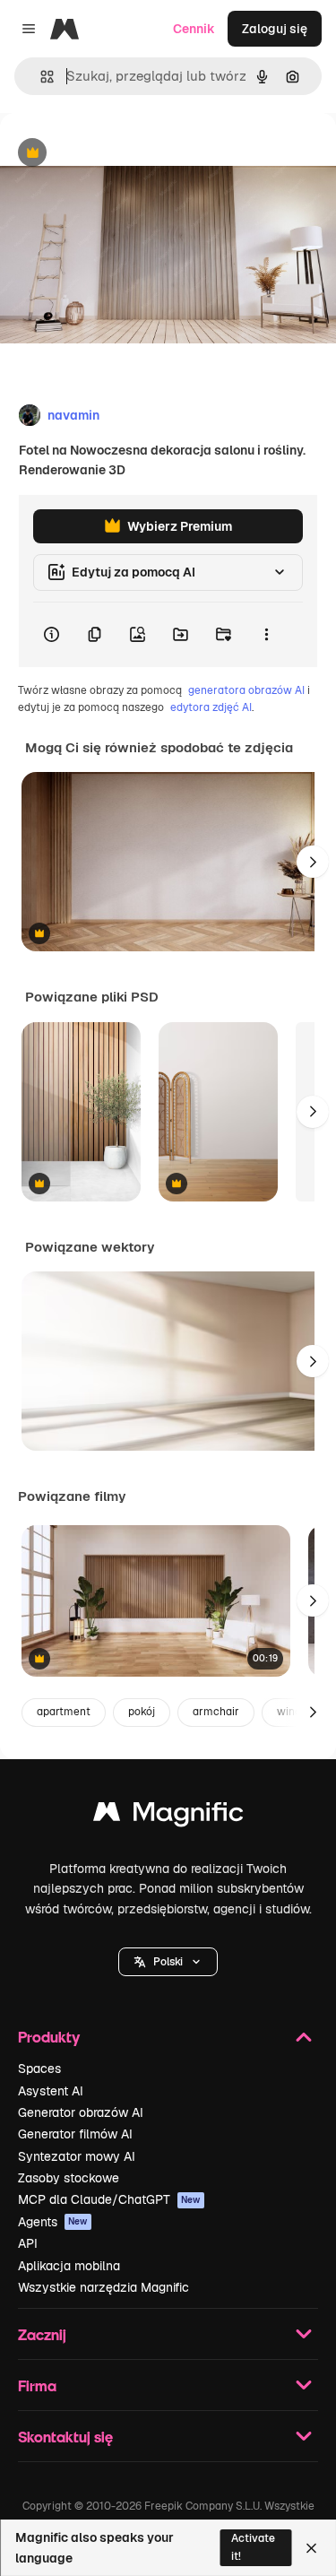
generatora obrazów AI (246, 690)
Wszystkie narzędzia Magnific (103, 2287)
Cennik (194, 29)
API (28, 2243)
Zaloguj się (275, 29)
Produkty (49, 2037)
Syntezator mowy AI (77, 2156)
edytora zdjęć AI (211, 707)
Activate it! (253, 2547)
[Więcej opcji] (266, 635)
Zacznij (42, 2334)
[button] (168, 1962)
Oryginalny (124, 154)
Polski (168, 1962)
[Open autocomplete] (40, 77)
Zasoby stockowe (69, 2178)
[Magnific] (168, 1816)
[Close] (311, 2548)
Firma (37, 2385)
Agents (53, 2222)
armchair (216, 1712)
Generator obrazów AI (81, 2112)
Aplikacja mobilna (69, 2266)
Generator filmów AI (75, 2134)
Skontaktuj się (65, 2437)
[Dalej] (313, 862)
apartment (64, 1712)
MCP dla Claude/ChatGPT (109, 2199)
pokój (142, 1712)
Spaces (39, 2069)
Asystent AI (51, 2091)
